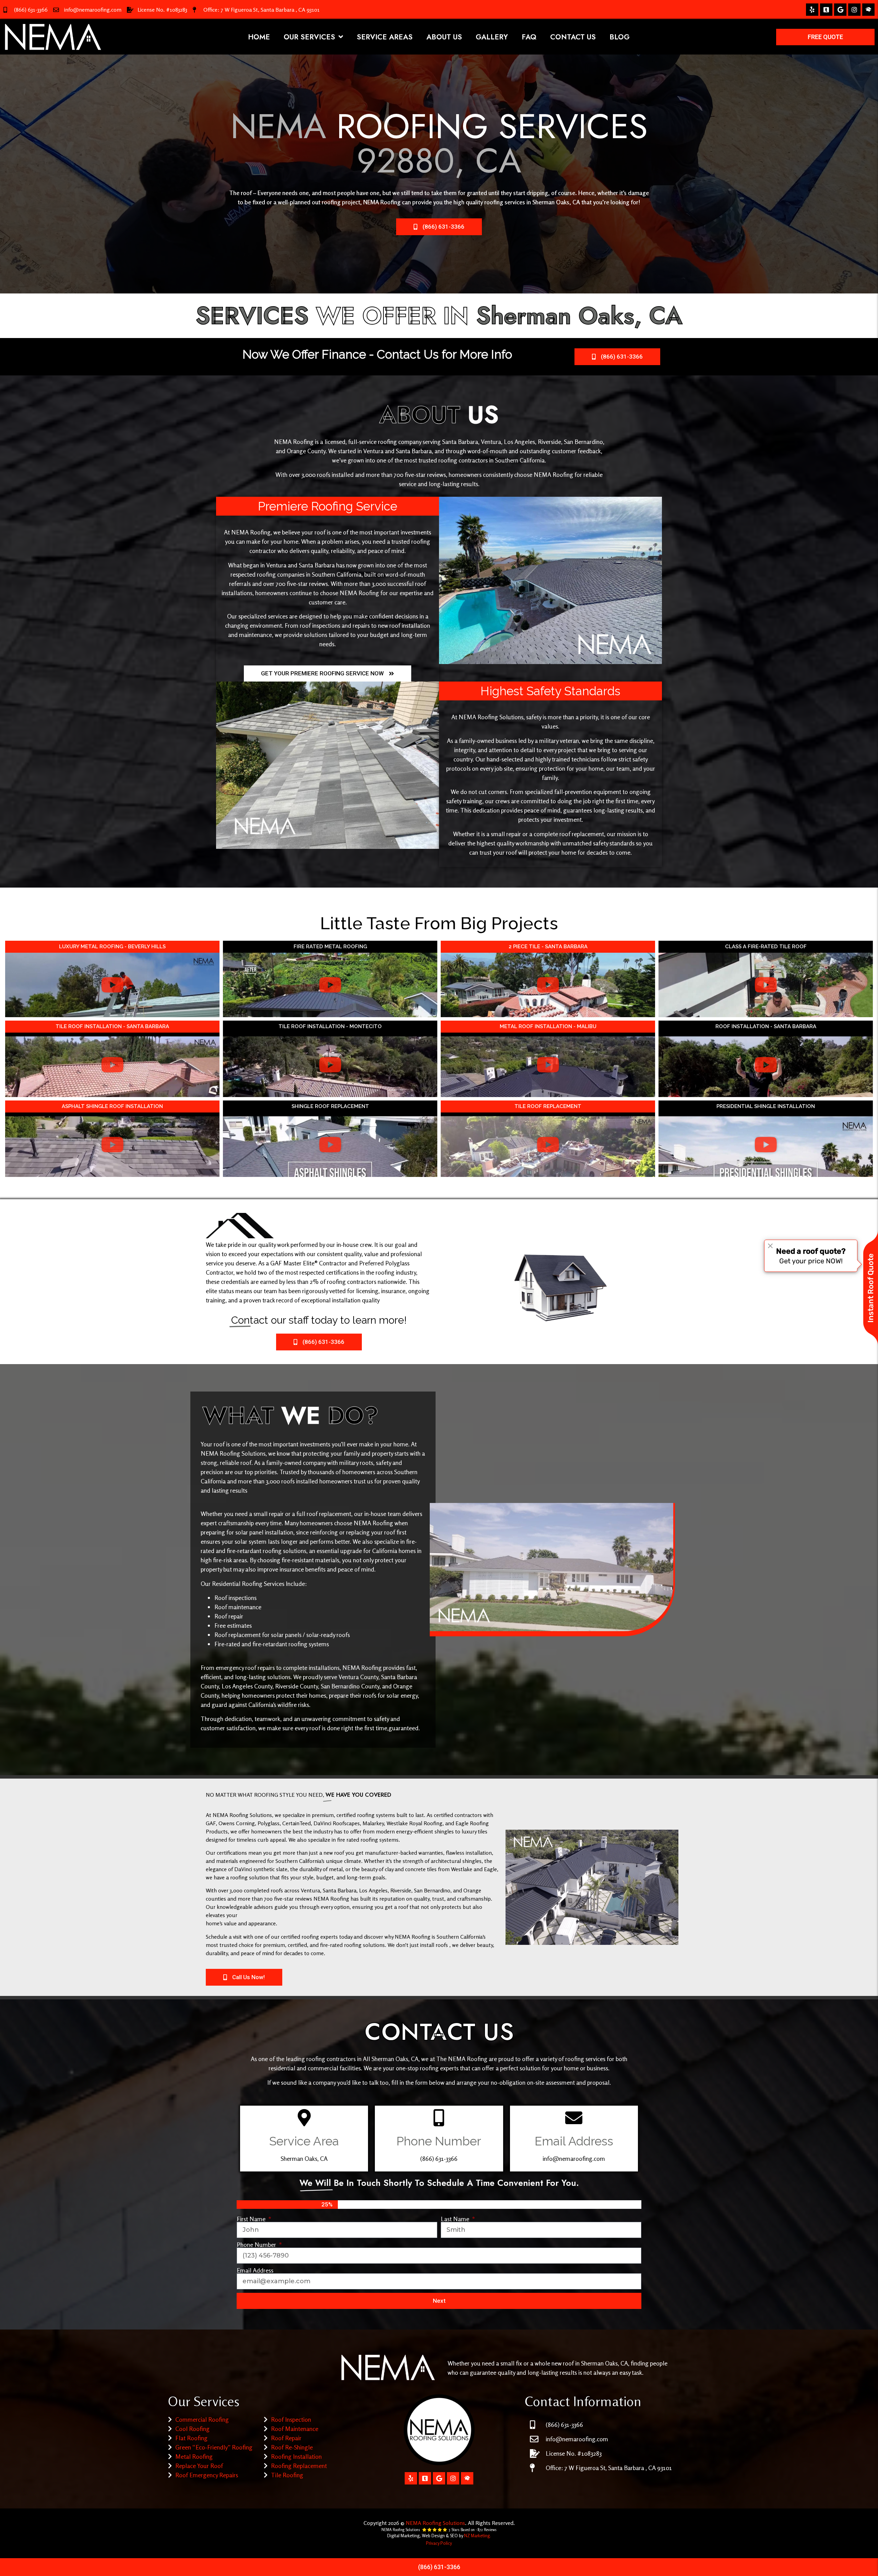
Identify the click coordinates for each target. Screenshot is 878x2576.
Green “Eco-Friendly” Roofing (214, 2447)
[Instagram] (854, 10)
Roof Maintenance (295, 2429)
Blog (620, 37)
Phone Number (257, 2244)
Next (439, 2301)
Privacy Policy (439, 2543)
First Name (252, 2219)
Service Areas (385, 37)
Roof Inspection (291, 2419)
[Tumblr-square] (826, 10)
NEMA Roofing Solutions (435, 2523)
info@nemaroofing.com (93, 10)
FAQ (529, 37)
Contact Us (573, 37)
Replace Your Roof (199, 2466)
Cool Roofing (192, 2429)
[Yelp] (812, 10)
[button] (112, 985)
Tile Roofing (287, 2475)
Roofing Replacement (299, 2466)
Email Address (255, 2270)
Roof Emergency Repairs (207, 2475)
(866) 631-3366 (31, 10)
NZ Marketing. (477, 2536)
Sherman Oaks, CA (556, 202)
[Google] (840, 10)
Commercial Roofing (202, 2419)
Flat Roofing (191, 2438)
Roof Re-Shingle (292, 2447)
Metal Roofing (194, 2456)
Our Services (309, 37)
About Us (444, 37)
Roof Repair (286, 2438)
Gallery (492, 37)
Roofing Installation (296, 2456)
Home (259, 37)
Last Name (456, 2219)
